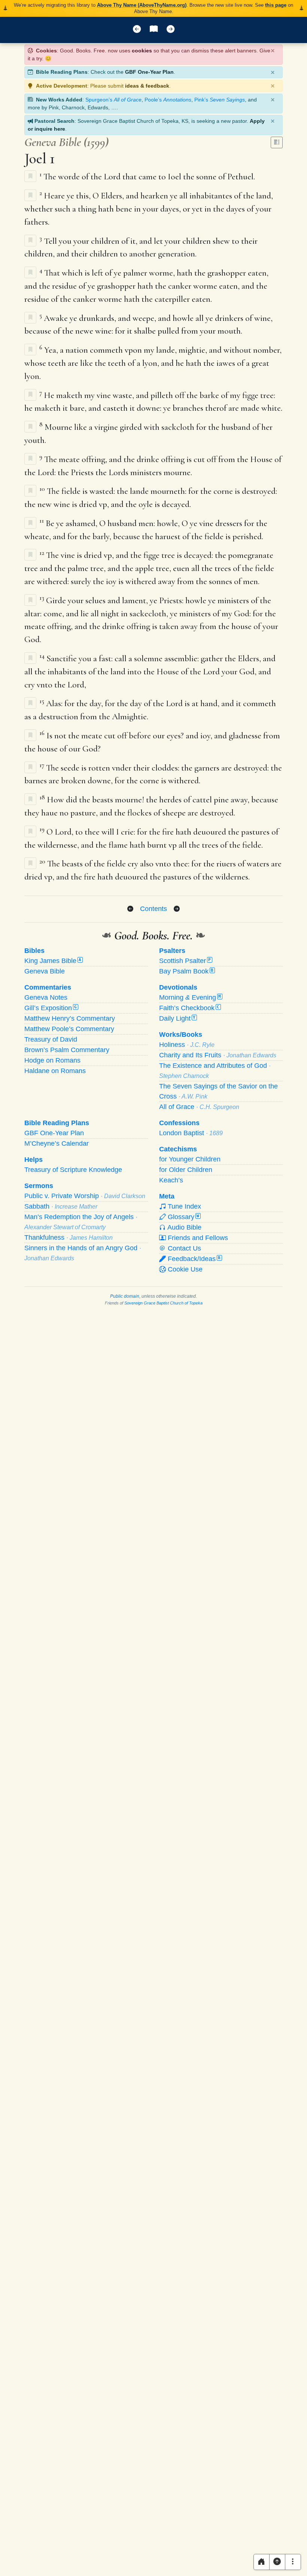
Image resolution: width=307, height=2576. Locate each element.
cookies (142, 51)
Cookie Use (184, 1269)
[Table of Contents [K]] (154, 30)
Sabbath (61, 1206)
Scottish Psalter (185, 961)
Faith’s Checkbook (189, 1008)
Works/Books (181, 1035)
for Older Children (186, 1170)
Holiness (187, 1045)
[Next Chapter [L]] (171, 30)
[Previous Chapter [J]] (137, 30)
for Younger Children (190, 1159)
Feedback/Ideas (193, 1259)
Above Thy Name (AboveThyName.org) (142, 5)
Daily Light (177, 1018)
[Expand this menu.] (293, 2562)
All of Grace (199, 1107)
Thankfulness (69, 1237)
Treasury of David (51, 1039)
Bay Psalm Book (186, 971)
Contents (153, 909)
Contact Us (183, 1248)
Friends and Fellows (197, 1238)
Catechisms (178, 1149)
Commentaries (48, 987)
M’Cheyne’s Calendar (57, 1143)
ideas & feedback (147, 86)
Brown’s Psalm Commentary (67, 1050)
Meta (167, 1196)
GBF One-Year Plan (149, 72)
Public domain (125, 1296)
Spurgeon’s (113, 100)
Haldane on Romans (55, 1071)
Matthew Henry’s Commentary (70, 1018)
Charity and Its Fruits (218, 1055)
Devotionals (178, 987)
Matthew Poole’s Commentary (69, 1029)
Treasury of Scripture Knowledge (73, 1170)
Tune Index (183, 1206)
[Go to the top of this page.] (277, 2562)
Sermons (39, 1186)
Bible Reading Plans (57, 1123)
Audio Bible (184, 1227)
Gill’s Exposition (51, 1008)
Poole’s (168, 100)
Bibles (34, 951)
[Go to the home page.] (262, 2562)
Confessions (179, 1123)
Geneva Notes (46, 997)
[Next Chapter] (177, 909)
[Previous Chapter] (130, 909)
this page (276, 5)
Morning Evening (190, 997)
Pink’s (220, 100)
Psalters (172, 951)
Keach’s (171, 1180)
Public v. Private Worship (85, 1196)
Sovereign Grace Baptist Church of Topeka (163, 1303)
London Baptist (191, 1133)
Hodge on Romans (52, 1060)
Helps (34, 1160)
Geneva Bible (45, 971)
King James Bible (53, 961)
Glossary (183, 1217)
